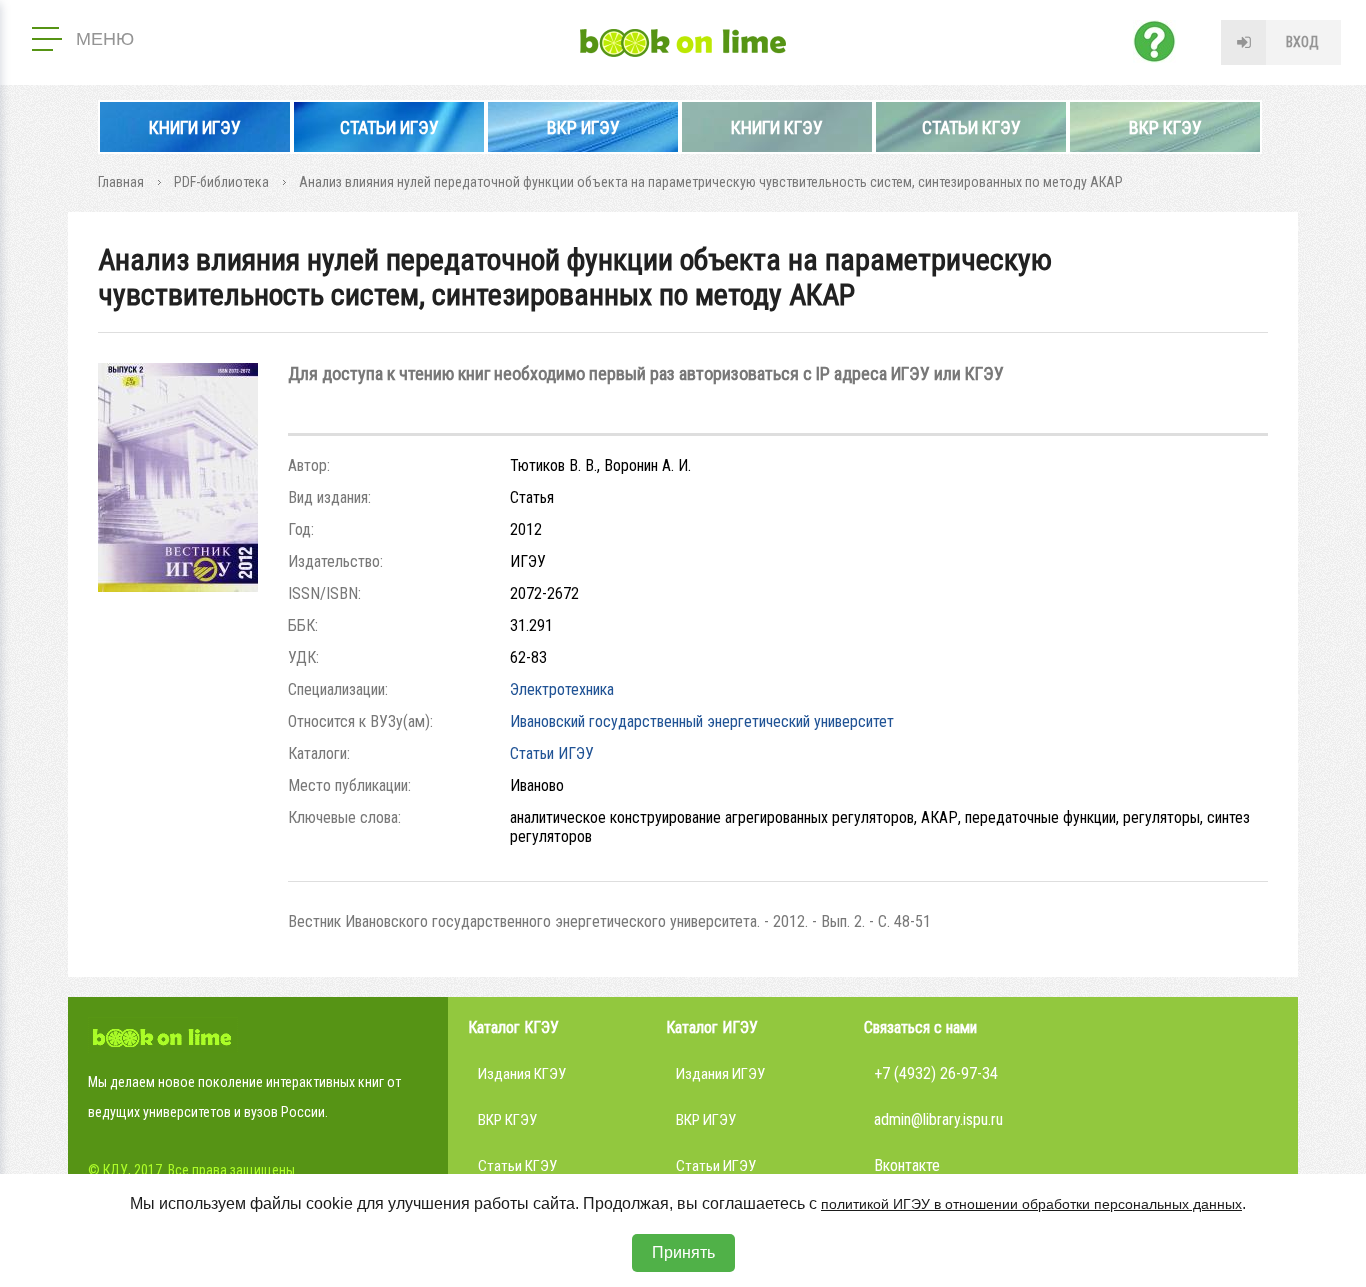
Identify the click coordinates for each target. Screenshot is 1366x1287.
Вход (1302, 42)
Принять (683, 1252)
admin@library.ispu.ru (938, 1119)
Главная (121, 182)
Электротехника (562, 689)
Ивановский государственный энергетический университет (702, 721)
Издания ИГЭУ (720, 1074)
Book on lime (683, 43)
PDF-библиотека (221, 182)
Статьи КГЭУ (971, 127)
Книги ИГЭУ (195, 127)
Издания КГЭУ (522, 1074)
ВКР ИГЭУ (583, 127)
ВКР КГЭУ (1165, 127)
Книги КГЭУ (777, 127)
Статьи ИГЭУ (389, 127)
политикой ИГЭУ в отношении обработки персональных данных (1031, 1204)
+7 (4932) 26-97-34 (936, 1073)
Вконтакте (907, 1165)
